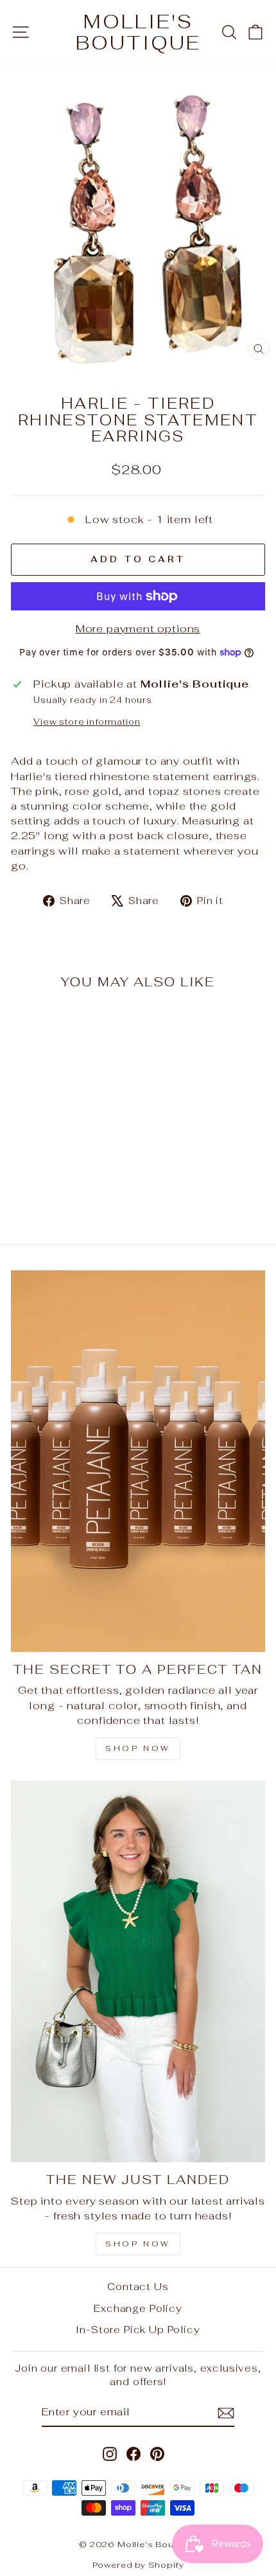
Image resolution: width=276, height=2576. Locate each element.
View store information (87, 722)
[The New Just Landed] (138, 1971)
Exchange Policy (138, 2308)
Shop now (138, 2244)
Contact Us (138, 2287)
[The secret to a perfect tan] (138, 1461)
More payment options (138, 628)
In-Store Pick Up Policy (138, 2330)
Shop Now (138, 1748)
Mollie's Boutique (138, 32)
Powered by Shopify (138, 2565)
